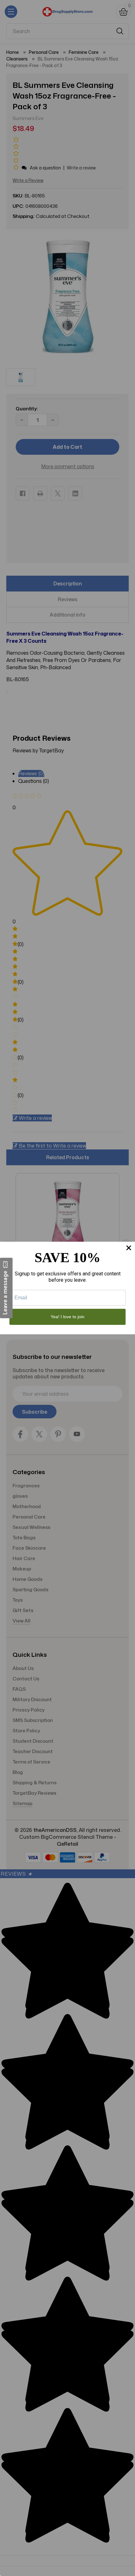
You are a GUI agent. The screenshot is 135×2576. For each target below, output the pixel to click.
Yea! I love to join (67, 1317)
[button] (6, 1288)
